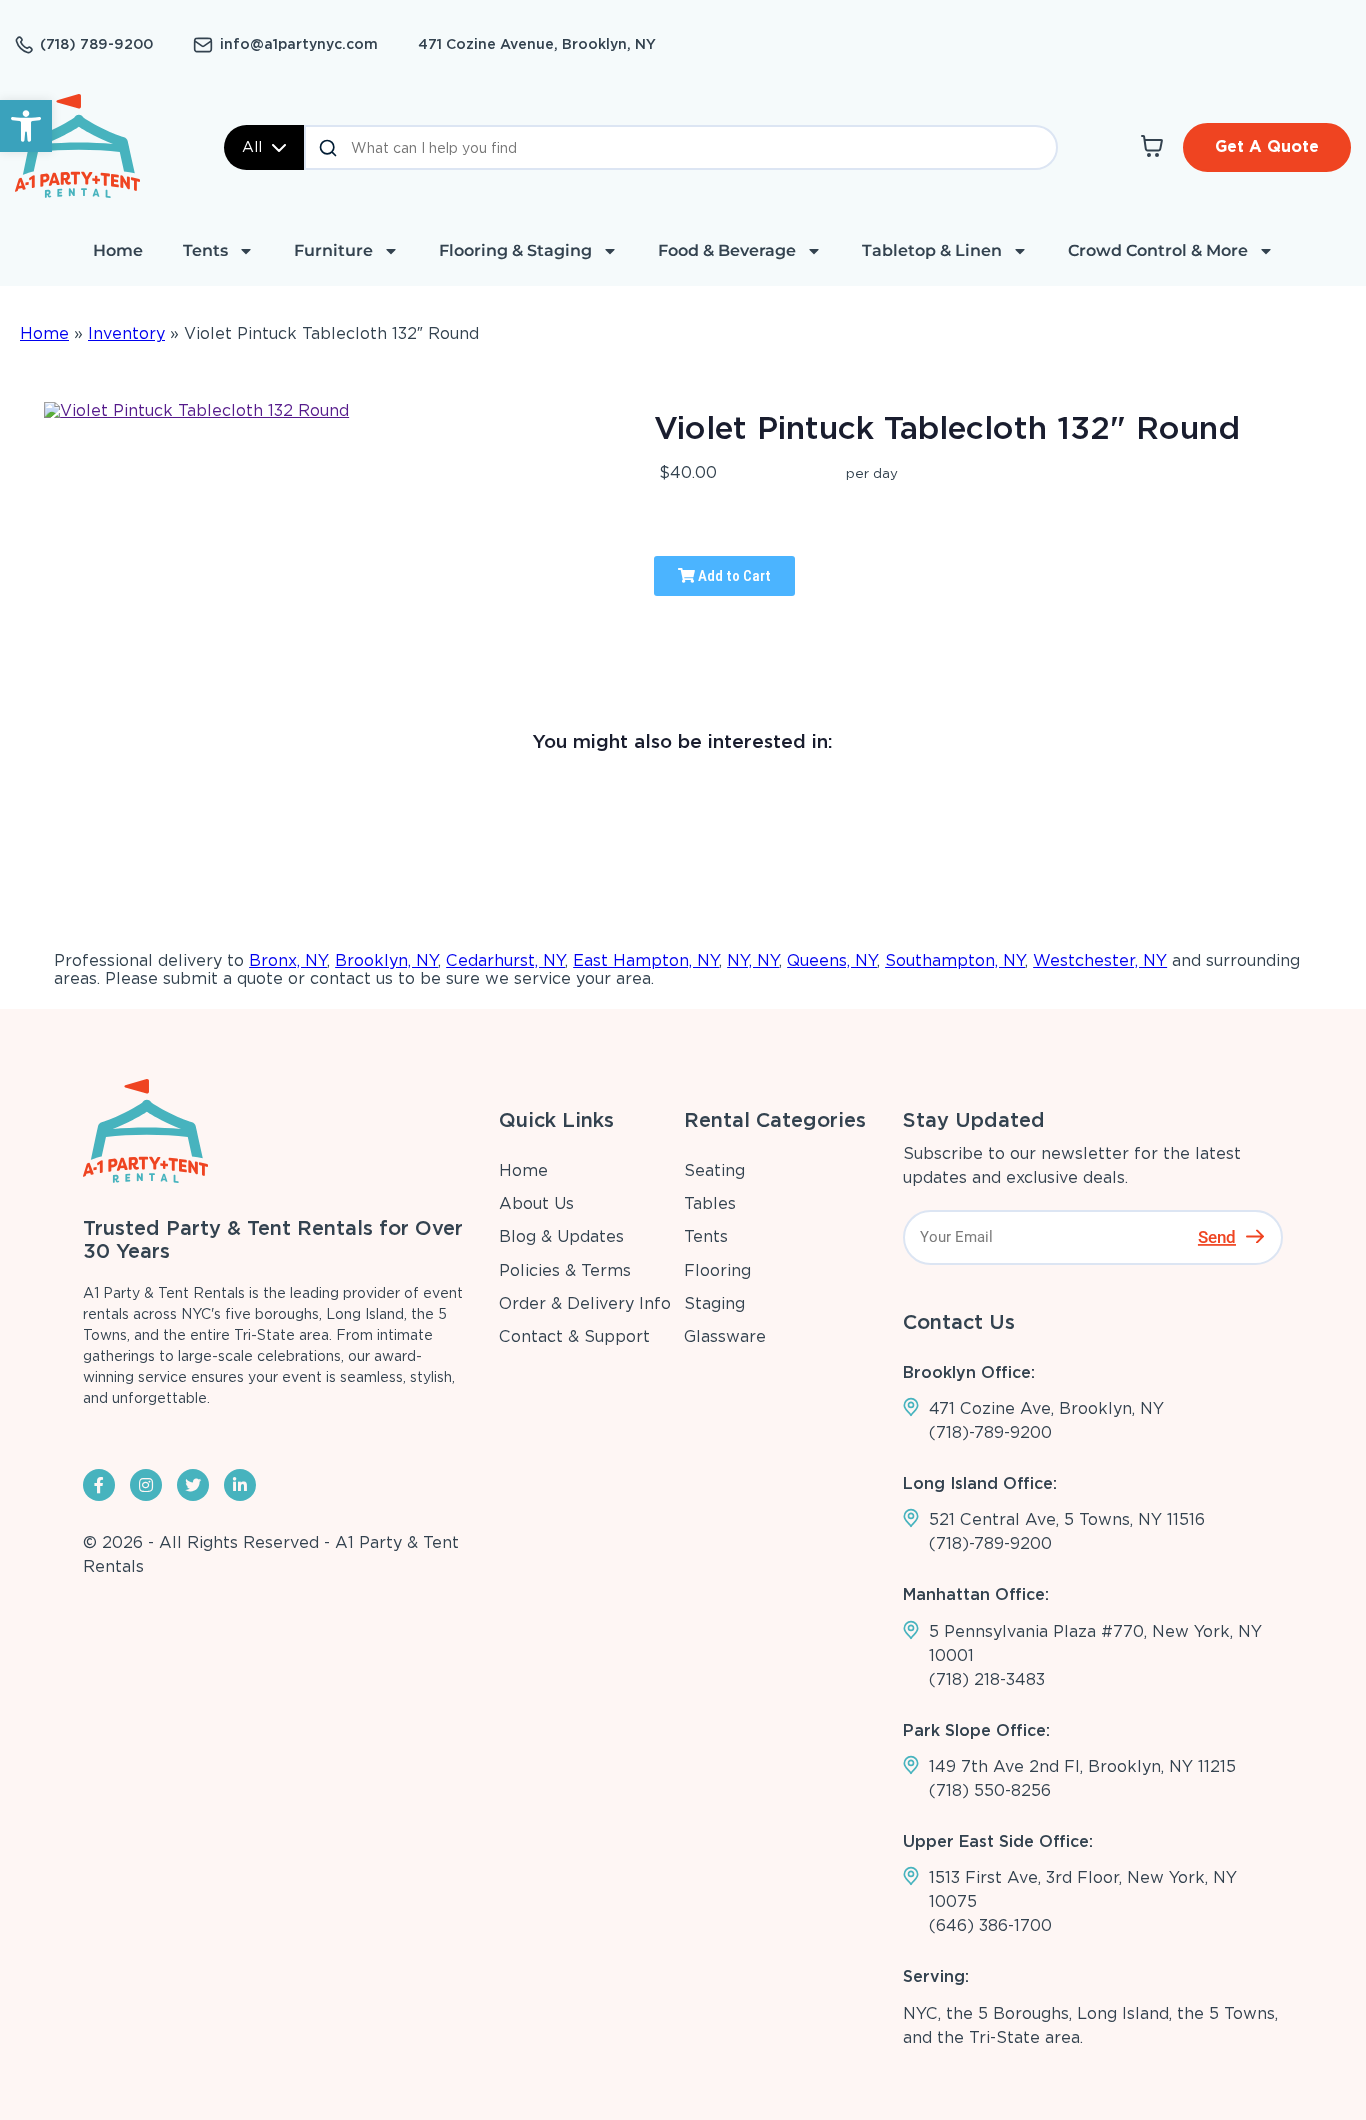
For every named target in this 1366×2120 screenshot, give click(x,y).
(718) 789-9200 (96, 44)
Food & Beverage (727, 250)
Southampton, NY (955, 960)
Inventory (126, 333)
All (252, 147)
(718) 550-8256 (990, 1790)
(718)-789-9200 (990, 1432)
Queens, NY (832, 960)
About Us (536, 1203)
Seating (714, 1170)
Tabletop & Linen (932, 250)
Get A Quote (1267, 146)
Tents (205, 250)
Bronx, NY (288, 960)
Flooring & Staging (515, 250)
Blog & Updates (561, 1236)
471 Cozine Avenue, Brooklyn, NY (537, 44)
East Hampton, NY (646, 960)
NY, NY (753, 960)
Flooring (717, 1270)
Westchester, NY (1100, 960)
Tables (710, 1203)
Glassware (725, 1336)
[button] (26, 126)
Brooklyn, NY (386, 960)
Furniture (333, 250)
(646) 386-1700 (990, 1925)
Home (118, 250)
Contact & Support (574, 1336)
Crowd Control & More (1158, 250)
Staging (714, 1303)
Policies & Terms (565, 1270)
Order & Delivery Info (585, 1303)
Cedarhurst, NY (505, 960)
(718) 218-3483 (987, 1679)
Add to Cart (733, 576)
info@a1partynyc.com (299, 44)
